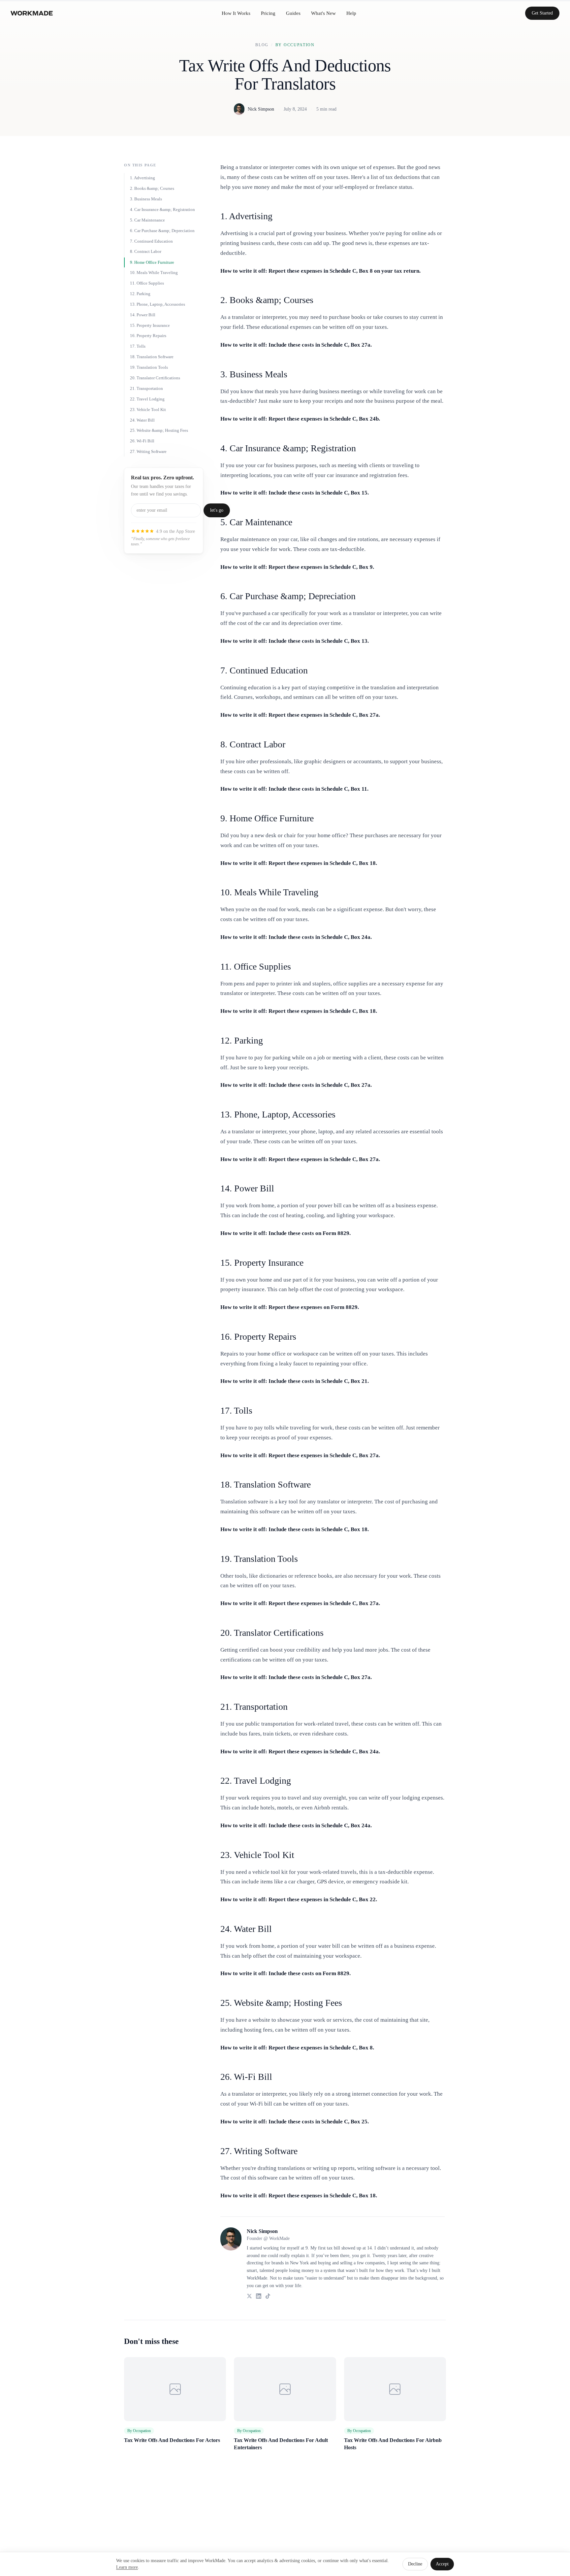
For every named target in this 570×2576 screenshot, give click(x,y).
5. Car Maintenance (147, 220)
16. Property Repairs (148, 336)
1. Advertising (142, 178)
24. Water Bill (142, 420)
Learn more (127, 2567)
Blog (262, 45)
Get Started (542, 13)
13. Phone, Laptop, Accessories (158, 304)
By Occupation (295, 45)
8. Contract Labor (146, 252)
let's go (217, 510)
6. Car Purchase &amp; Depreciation (162, 231)
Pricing (268, 13)
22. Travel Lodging (147, 399)
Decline (415, 2564)
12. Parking (140, 294)
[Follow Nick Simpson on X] (249, 2296)
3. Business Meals (146, 199)
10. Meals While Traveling (154, 273)
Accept (442, 2564)
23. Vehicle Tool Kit (148, 410)
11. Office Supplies (147, 283)
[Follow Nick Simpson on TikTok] (268, 2296)
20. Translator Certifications (155, 378)
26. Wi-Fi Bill (142, 441)
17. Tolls (138, 346)
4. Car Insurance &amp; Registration (162, 210)
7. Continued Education (151, 241)
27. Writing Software (148, 452)
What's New (323, 13)
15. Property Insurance (150, 325)
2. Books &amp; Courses (152, 189)
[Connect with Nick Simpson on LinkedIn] (259, 2296)
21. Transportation (146, 388)
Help (351, 13)
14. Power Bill (143, 315)
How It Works (236, 13)
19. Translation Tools (149, 368)
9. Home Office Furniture (152, 262)
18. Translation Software (152, 357)
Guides (293, 13)
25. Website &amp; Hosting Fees (159, 431)
